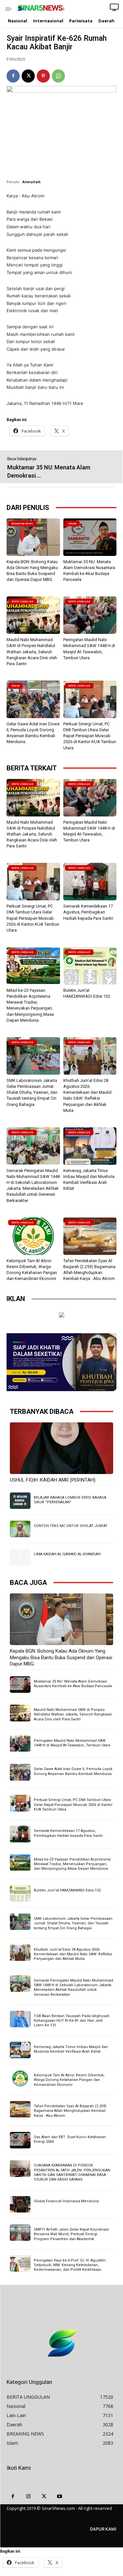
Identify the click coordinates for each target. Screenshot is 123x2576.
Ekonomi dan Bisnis (22, 524)
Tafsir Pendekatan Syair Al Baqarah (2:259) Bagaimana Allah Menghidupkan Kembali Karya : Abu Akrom (70, 2111)
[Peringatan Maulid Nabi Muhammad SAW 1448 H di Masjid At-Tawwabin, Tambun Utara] (90, 615)
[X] (28, 76)
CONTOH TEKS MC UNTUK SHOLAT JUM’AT (71, 1526)
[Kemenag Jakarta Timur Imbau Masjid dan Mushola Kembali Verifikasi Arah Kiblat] (90, 1146)
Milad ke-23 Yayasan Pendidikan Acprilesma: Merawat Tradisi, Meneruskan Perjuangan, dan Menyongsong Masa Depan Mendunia (73, 1864)
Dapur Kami (103, 2529)
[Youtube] (60, 2497)
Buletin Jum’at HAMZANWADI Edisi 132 (67, 1890)
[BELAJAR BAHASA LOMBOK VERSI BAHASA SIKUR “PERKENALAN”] (20, 1501)
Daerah (16, 686)
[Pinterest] (43, 76)
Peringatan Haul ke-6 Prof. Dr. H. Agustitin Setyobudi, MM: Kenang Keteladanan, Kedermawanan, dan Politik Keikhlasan (70, 2265)
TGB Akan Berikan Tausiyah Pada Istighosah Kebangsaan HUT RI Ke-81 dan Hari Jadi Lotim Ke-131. (72, 2021)
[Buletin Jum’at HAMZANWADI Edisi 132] (90, 966)
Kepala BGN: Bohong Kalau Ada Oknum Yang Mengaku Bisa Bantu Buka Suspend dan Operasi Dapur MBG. (61, 1657)
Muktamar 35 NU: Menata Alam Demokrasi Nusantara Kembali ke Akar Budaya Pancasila (73, 1684)
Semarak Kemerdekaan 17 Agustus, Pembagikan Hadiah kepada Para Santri (88, 912)
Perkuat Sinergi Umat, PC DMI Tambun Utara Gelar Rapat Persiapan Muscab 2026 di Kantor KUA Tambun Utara (90, 736)
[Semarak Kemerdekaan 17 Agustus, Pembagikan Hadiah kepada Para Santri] (90, 882)
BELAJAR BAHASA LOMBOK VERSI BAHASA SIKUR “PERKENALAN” (70, 1500)
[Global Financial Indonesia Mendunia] (20, 2204)
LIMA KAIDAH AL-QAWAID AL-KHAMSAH (67, 1554)
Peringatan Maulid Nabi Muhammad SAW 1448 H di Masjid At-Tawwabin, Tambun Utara (72, 1743)
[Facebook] (13, 76)
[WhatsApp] (58, 76)
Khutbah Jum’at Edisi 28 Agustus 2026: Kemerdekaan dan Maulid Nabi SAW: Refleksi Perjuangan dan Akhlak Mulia (73, 1954)
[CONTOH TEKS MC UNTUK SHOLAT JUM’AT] (20, 1529)
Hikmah (72, 524)
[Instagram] (29, 2497)
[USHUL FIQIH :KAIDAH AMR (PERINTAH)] (61, 1448)
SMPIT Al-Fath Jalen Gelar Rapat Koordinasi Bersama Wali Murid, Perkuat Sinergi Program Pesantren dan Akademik (71, 2234)
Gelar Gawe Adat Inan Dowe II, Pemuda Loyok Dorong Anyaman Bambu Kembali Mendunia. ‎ (73, 1771)
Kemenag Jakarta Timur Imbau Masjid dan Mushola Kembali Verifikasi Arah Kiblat (71, 2049)
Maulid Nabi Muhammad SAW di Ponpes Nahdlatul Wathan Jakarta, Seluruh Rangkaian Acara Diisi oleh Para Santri (32, 652)
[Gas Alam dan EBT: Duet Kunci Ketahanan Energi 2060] (20, 2140)
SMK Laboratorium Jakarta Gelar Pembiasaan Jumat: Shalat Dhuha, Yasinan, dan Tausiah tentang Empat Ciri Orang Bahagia (32, 1092)
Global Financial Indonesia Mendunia (66, 2201)
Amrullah (31, 182)
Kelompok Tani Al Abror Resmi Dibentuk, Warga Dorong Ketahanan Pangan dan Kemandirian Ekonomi (69, 2080)
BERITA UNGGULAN (22, 601)
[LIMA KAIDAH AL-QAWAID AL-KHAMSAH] (20, 1557)
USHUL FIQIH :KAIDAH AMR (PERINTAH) (53, 1480)
